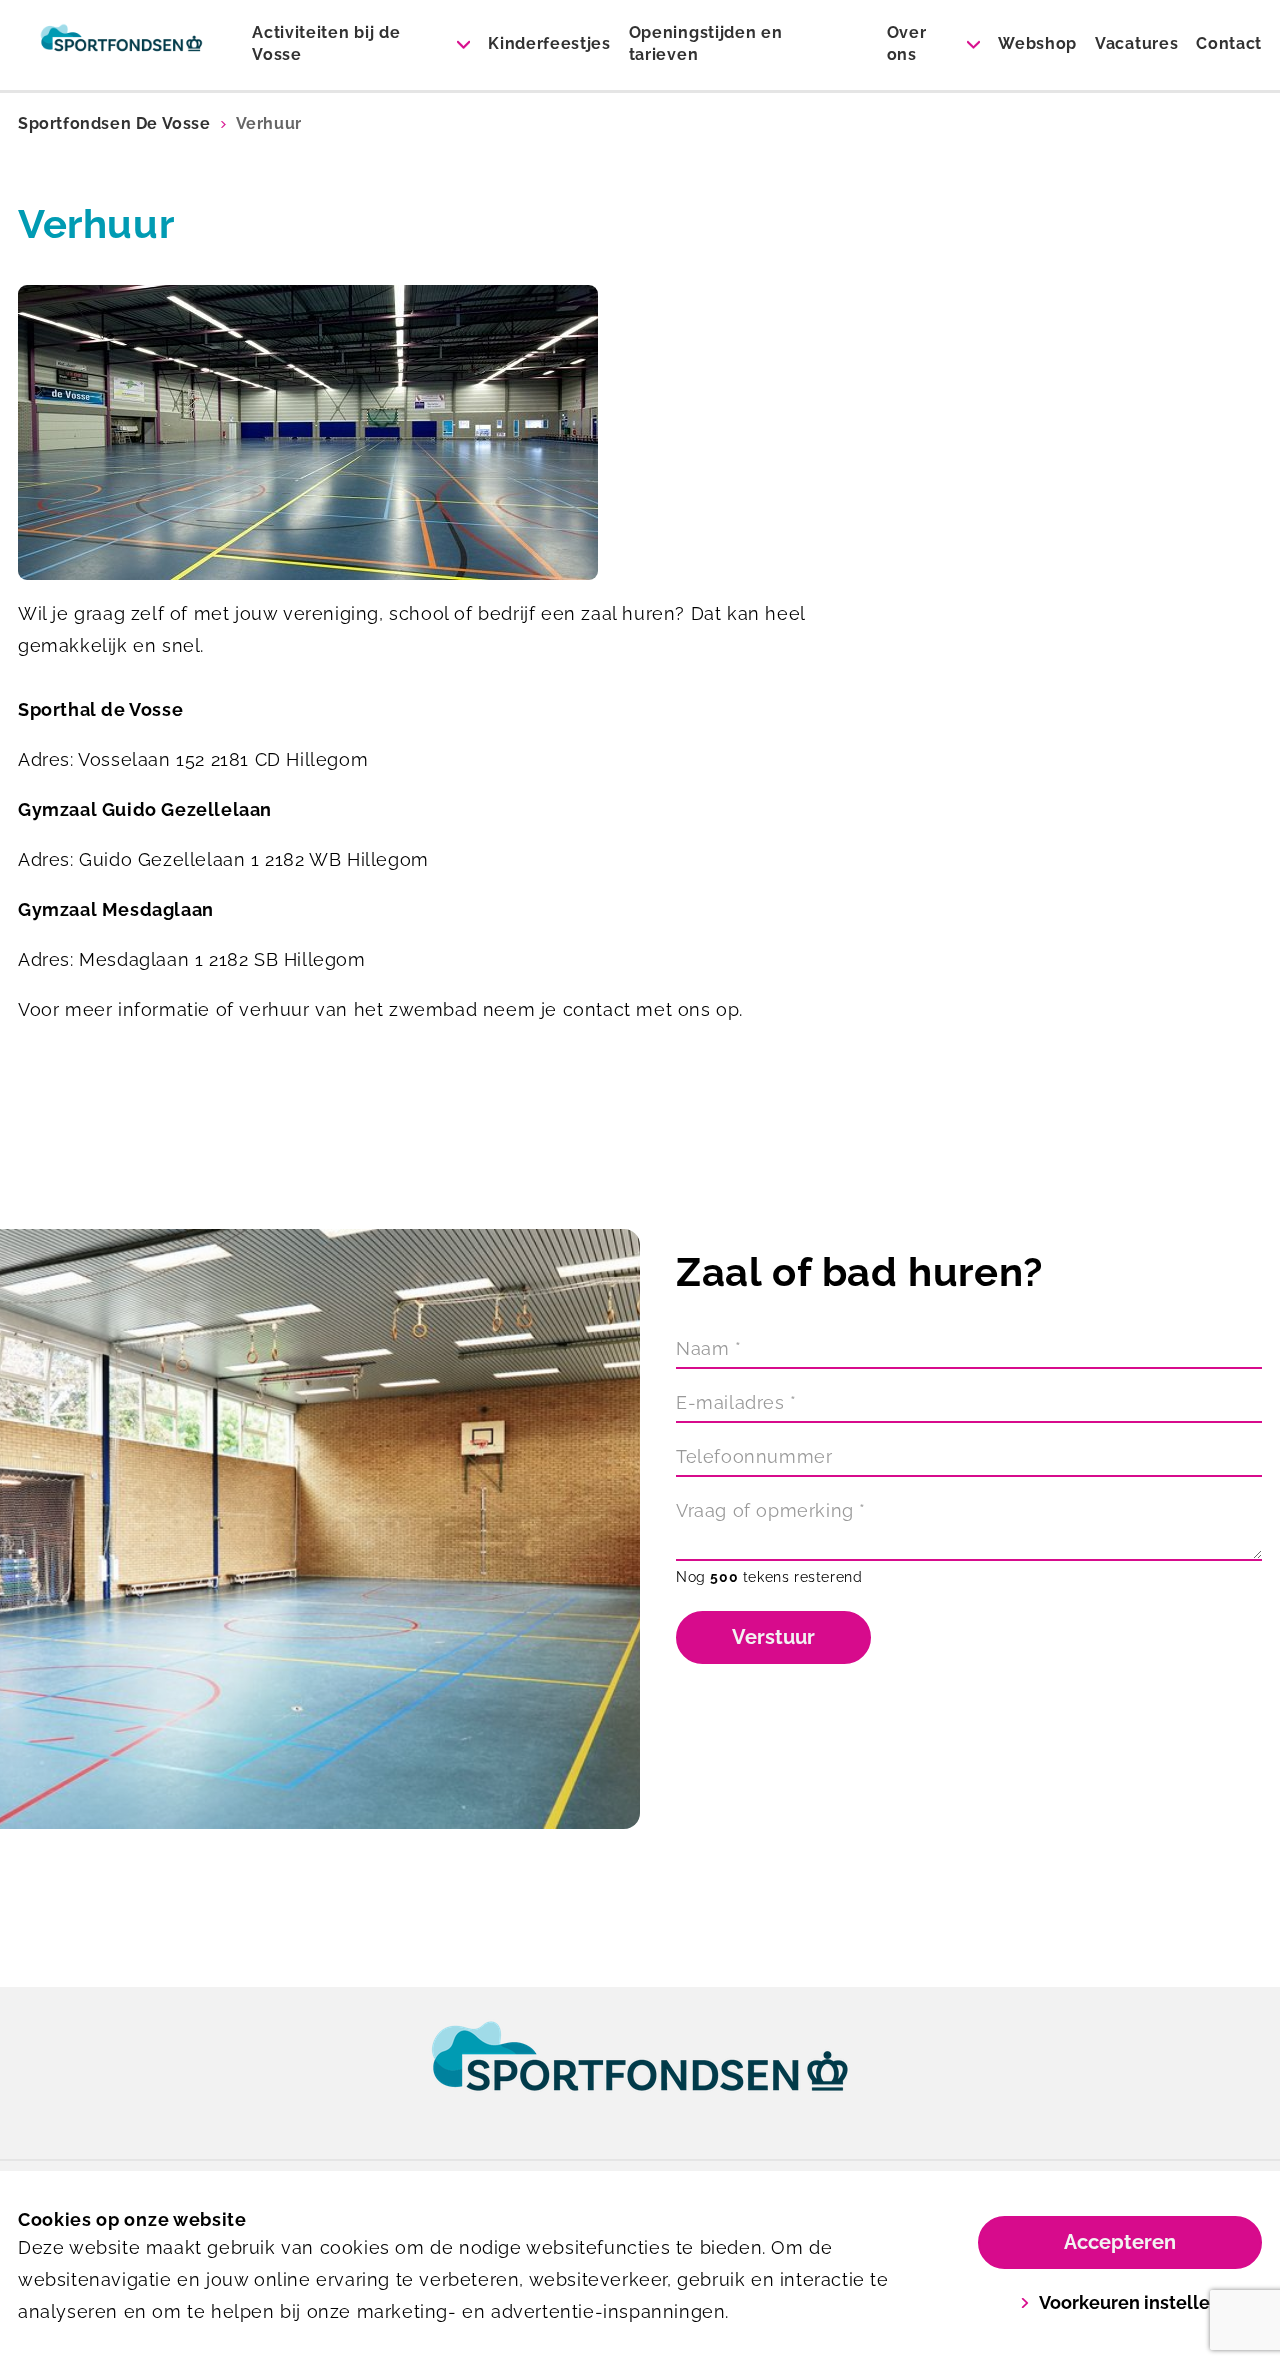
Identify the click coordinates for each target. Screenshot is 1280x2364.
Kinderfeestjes (549, 43)
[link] (640, 2075)
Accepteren (1120, 2242)
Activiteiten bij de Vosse (326, 43)
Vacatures (1136, 43)
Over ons (907, 43)
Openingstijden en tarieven (706, 43)
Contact (1229, 43)
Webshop (1037, 43)
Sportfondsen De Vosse (114, 123)
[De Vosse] (121, 45)
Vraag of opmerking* (771, 1510)
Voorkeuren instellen (1130, 2302)
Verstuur (773, 1637)
